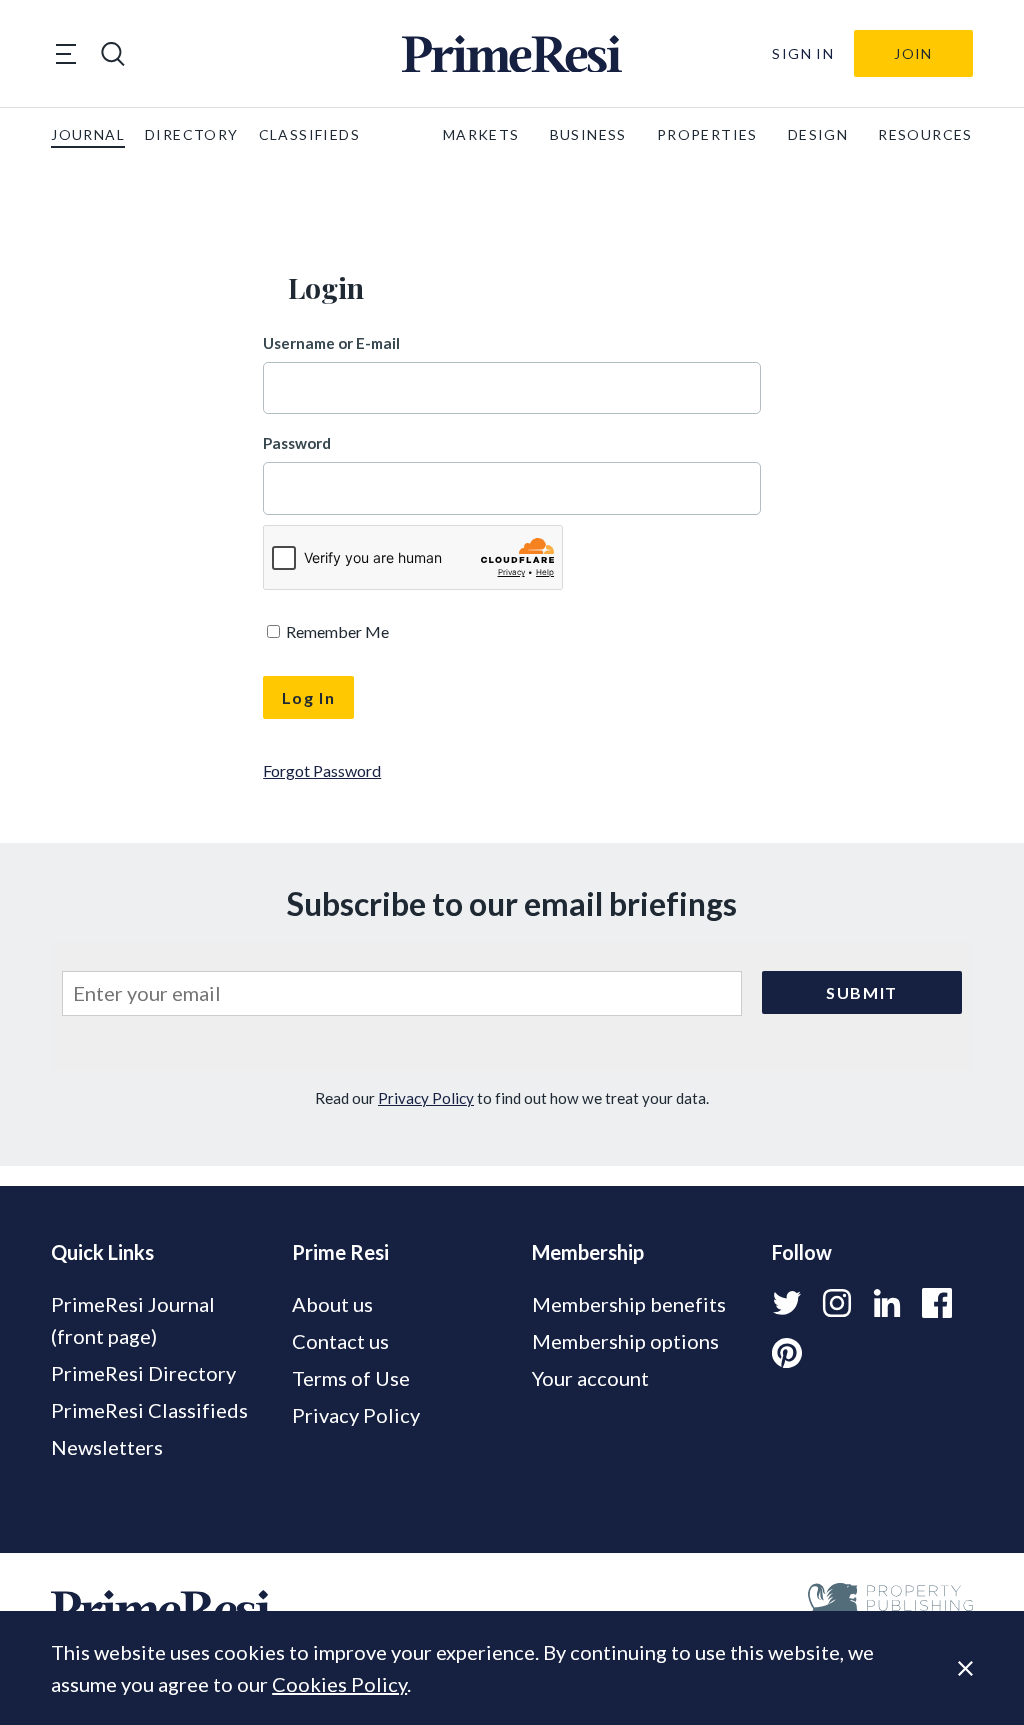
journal (88, 134)
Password (297, 443)
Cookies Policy (339, 1684)
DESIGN (818, 134)
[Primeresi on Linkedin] (887, 1303)
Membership (588, 1252)
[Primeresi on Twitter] (787, 1303)
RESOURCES (925, 134)
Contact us (340, 1341)
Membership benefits (629, 1304)
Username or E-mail (331, 343)
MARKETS (481, 134)
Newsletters (107, 1447)
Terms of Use (351, 1378)
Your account (590, 1378)
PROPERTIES (707, 134)
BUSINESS (588, 134)
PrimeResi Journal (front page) (133, 1320)
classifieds (309, 134)
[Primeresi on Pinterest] (787, 1353)
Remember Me (336, 631)
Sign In (803, 53)
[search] (113, 54)
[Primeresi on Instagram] (837, 1303)
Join (913, 53)
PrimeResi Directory (143, 1373)
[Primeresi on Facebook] (937, 1303)
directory (192, 134)
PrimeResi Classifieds (149, 1410)
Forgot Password (322, 770)
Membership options (625, 1341)
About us (332, 1304)
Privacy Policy (426, 1098)
